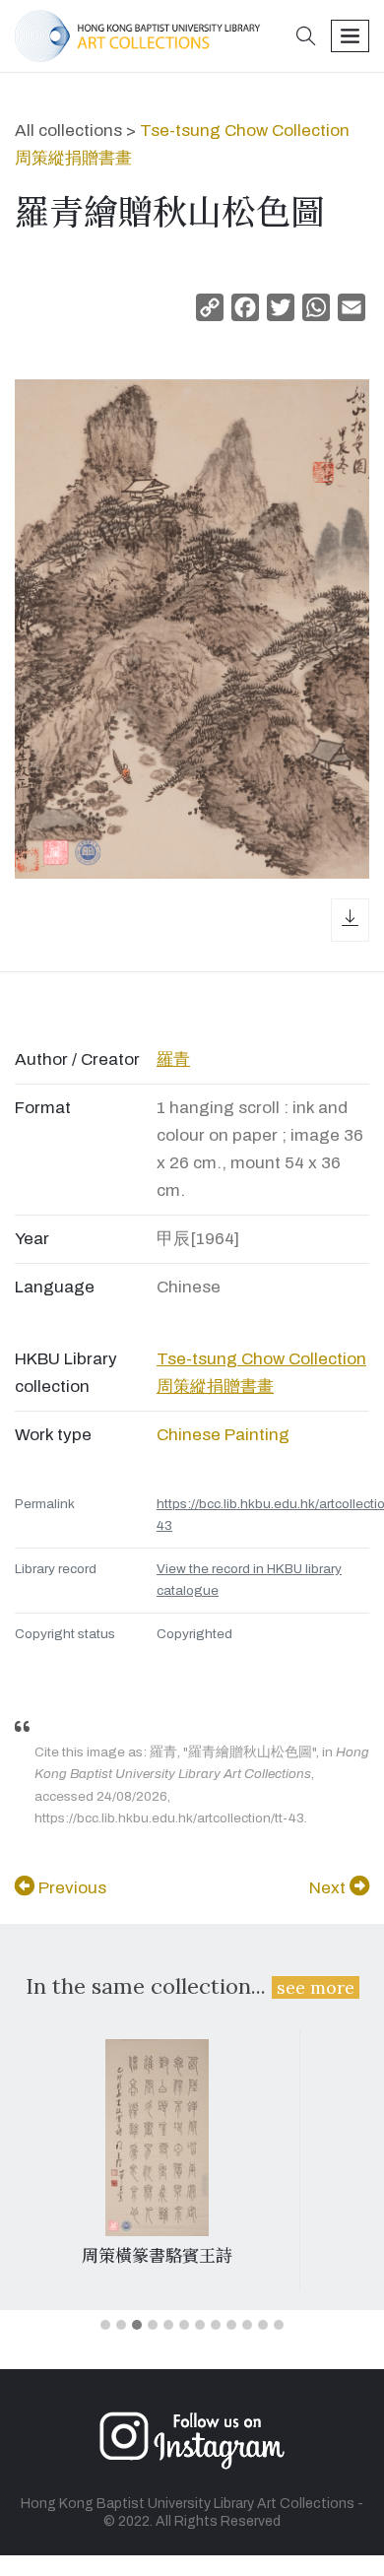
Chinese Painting (223, 1435)
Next (329, 1888)
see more (316, 1987)
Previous (70, 1888)
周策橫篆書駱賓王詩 (157, 2256)
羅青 (173, 1059)
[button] (306, 38)
